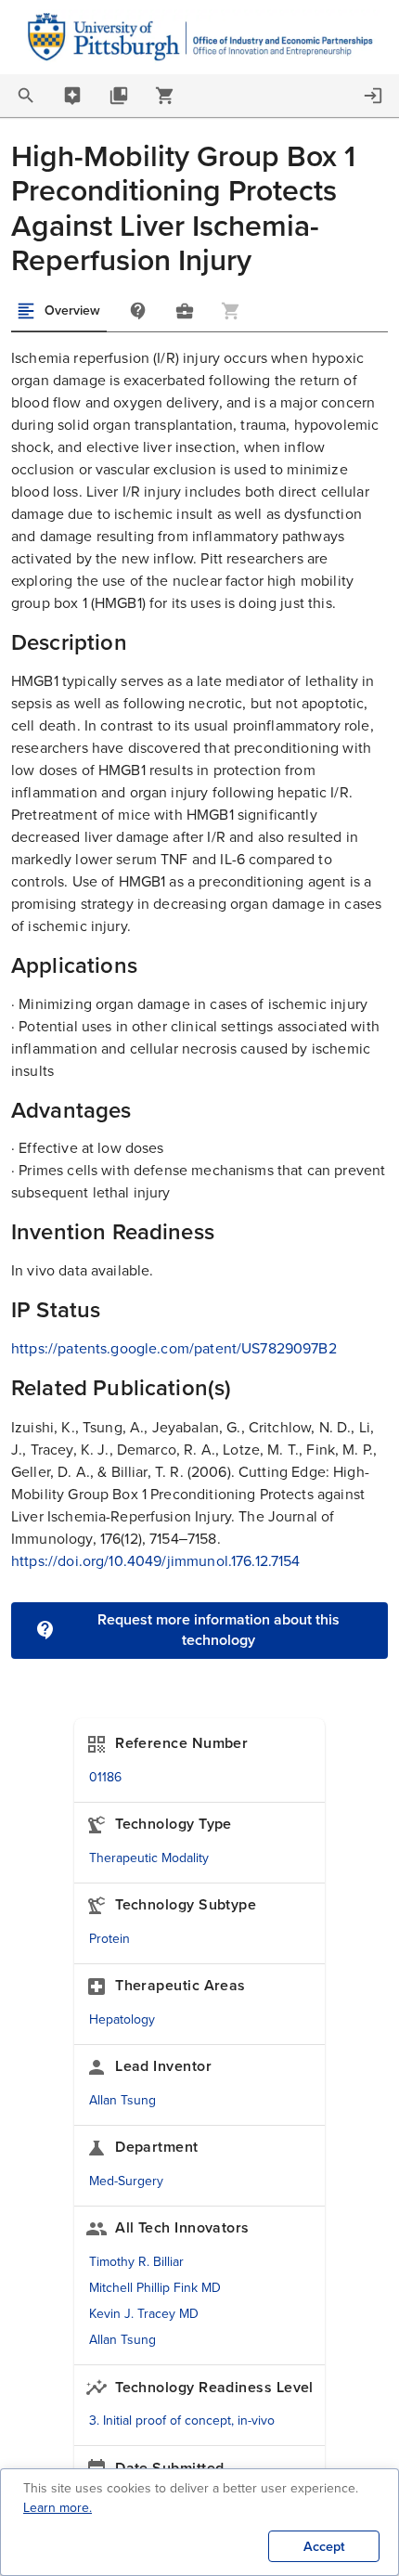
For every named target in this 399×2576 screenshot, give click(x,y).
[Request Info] (138, 311)
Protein (109, 1939)
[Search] (26, 96)
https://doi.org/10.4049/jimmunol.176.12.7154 (156, 1561)
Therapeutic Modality (149, 1858)
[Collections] (119, 96)
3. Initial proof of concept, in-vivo (182, 2421)
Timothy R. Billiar (136, 2262)
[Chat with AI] (72, 96)
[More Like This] (185, 311)
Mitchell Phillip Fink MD (155, 2288)
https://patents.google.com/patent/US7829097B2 (174, 1348)
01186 (105, 1777)
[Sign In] (373, 96)
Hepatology (122, 2019)
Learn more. (58, 2508)
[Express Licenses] (165, 96)
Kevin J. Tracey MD (144, 2314)
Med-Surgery (126, 2181)
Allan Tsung (122, 2100)
